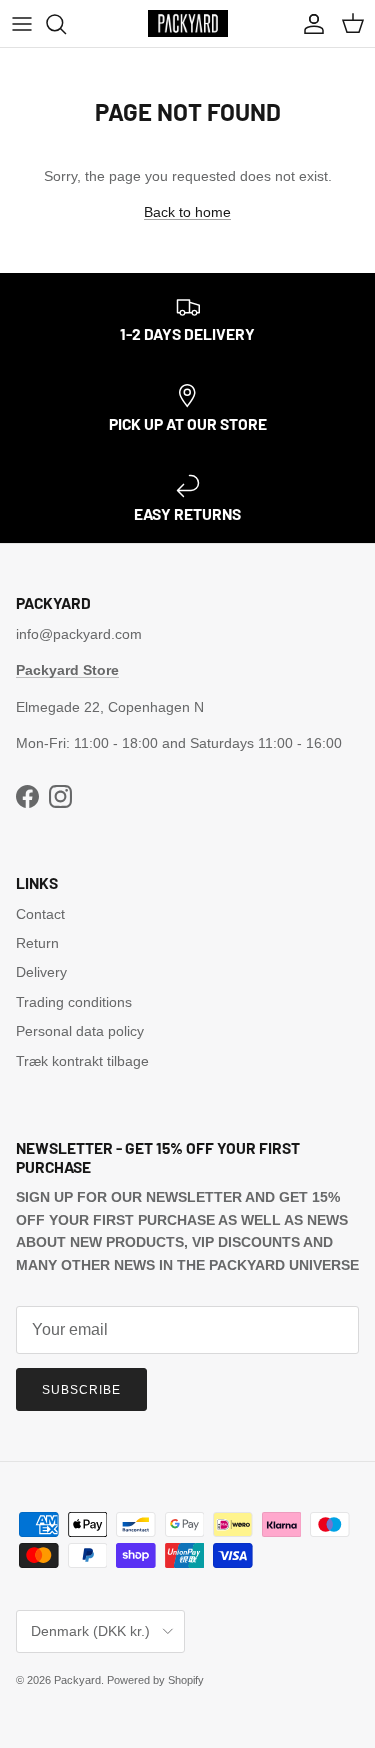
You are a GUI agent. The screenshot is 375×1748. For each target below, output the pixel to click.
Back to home (187, 212)
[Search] (66, 24)
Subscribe (81, 1390)
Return (37, 943)
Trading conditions (74, 1002)
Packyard (77, 1680)
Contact (40, 914)
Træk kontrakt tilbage (82, 1061)
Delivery (41, 972)
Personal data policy (80, 1031)
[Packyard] (188, 23)
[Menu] (22, 24)
